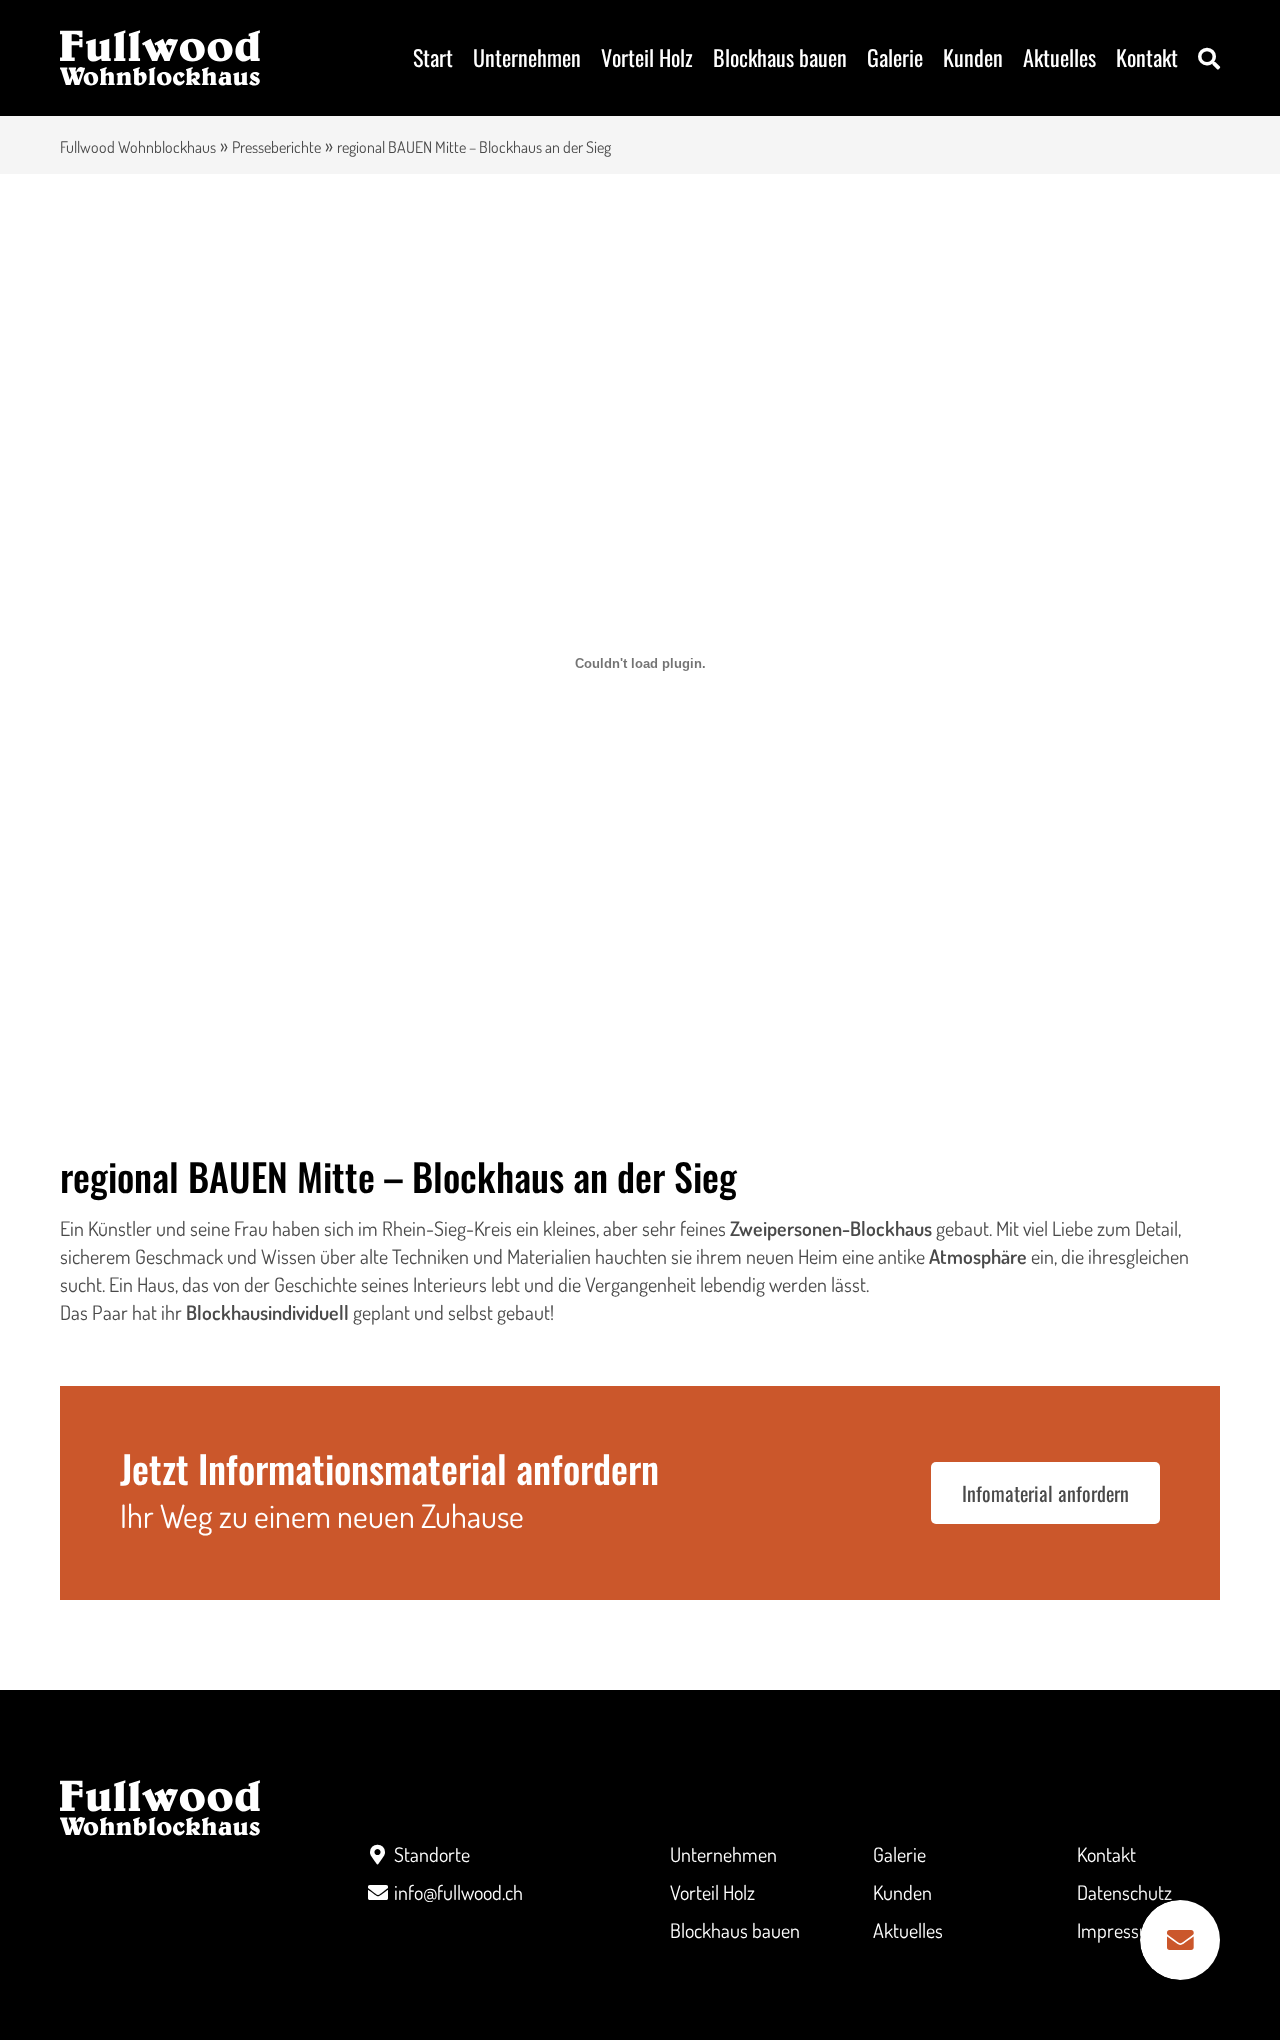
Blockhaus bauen (780, 57)
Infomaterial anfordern (1045, 1493)
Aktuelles (1059, 57)
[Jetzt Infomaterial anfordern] (1180, 1940)
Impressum (1121, 1930)
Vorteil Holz (647, 57)
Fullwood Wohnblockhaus (138, 147)
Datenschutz (1124, 1892)
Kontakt (1147, 57)
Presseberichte (276, 147)
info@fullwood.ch (458, 1892)
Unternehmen (527, 57)
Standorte (432, 1854)
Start (433, 57)
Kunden (973, 57)
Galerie (895, 57)
